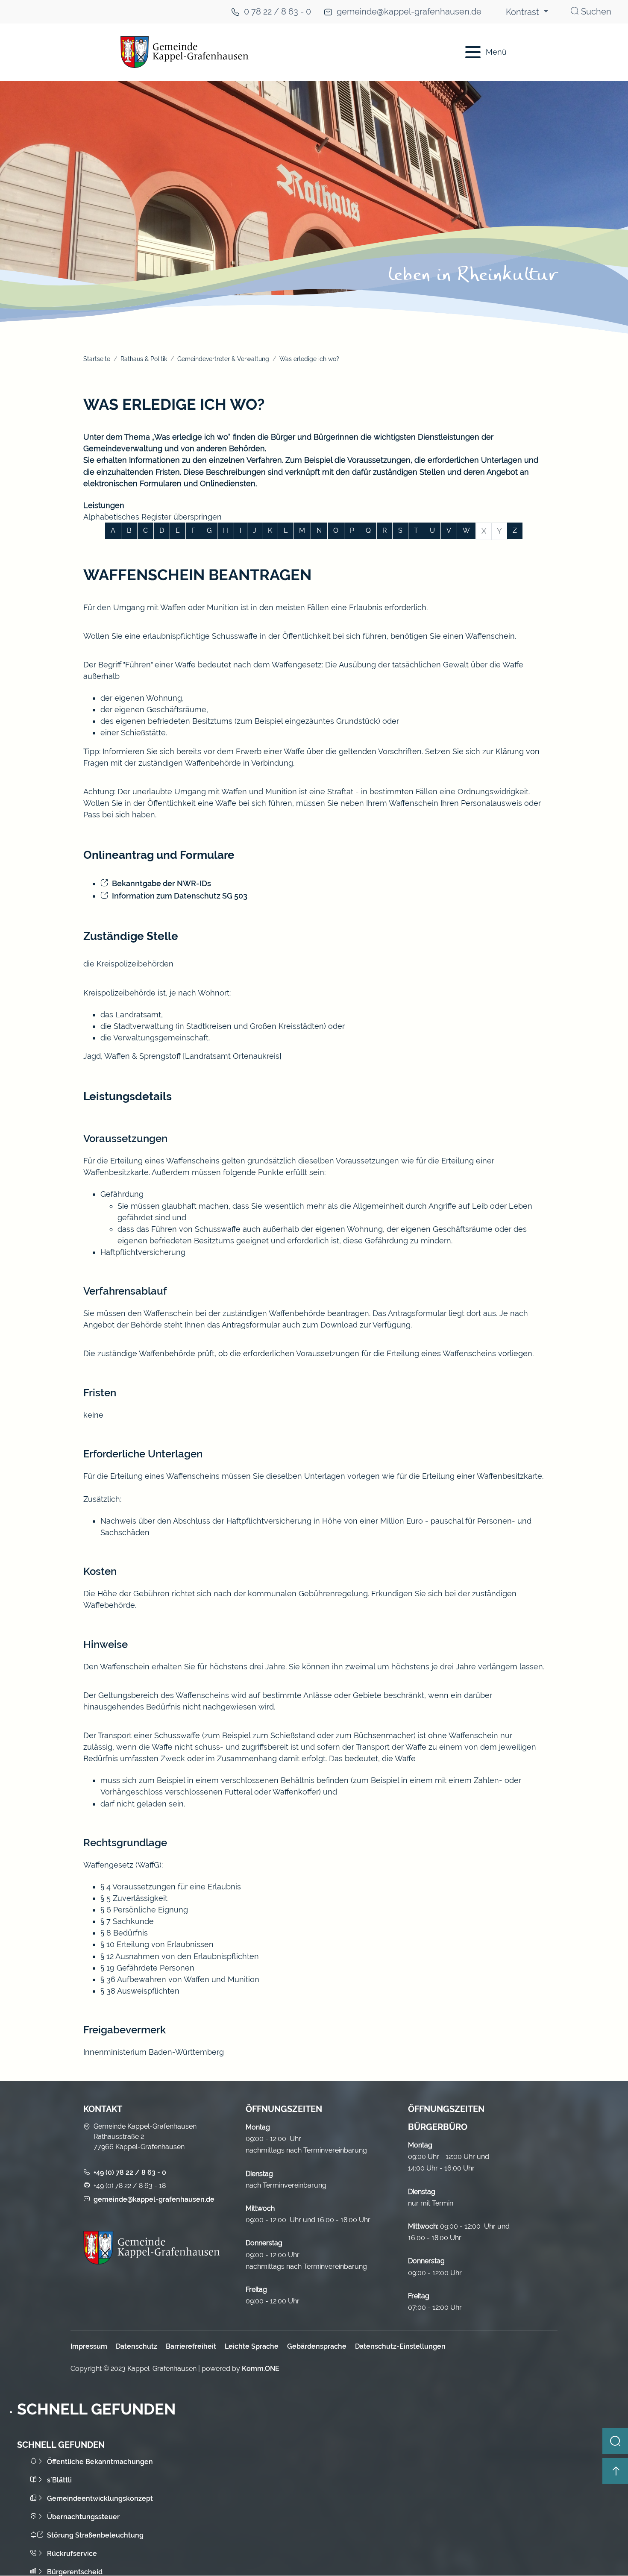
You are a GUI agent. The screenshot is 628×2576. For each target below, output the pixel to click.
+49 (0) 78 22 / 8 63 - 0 (130, 2172)
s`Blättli (59, 2480)
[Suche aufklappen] (615, 2441)
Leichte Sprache (252, 2346)
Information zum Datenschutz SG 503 (180, 896)
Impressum (89, 2346)
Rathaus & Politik (144, 359)
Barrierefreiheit (191, 2346)
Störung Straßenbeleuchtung (95, 2535)
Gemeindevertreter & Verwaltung (223, 359)
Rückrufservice (72, 2554)
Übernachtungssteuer (83, 2517)
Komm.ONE (261, 2369)
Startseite (97, 359)
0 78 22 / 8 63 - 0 (277, 12)
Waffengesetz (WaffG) (122, 1865)
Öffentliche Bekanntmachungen (100, 2462)
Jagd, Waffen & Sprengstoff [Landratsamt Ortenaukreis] (182, 1056)
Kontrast (524, 12)
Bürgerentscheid (75, 2572)
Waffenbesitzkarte (116, 1172)
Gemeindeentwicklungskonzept (100, 2498)
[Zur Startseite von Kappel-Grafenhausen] (263, 52)
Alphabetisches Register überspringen (153, 517)
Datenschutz (136, 2346)
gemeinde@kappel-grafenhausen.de (409, 12)
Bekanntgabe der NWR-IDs (161, 883)
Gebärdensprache (317, 2346)
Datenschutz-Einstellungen (400, 2346)
